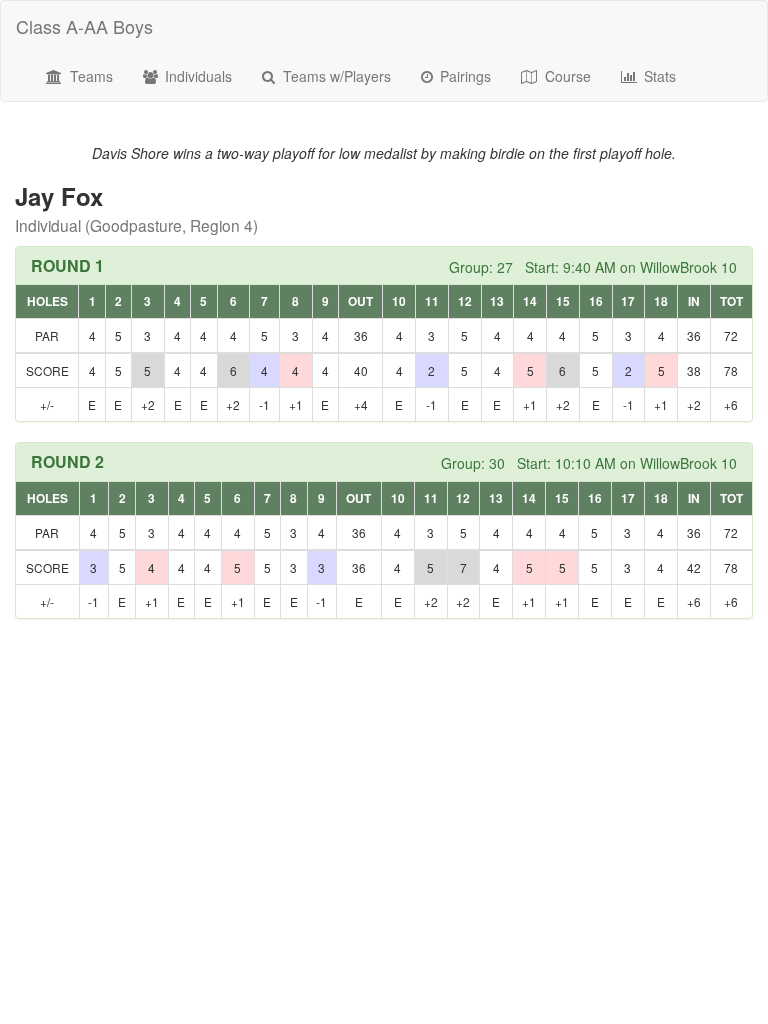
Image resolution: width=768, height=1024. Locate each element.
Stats (658, 76)
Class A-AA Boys (84, 26)
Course (566, 76)
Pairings (463, 76)
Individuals (196, 76)
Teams (89, 76)
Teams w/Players (335, 76)
